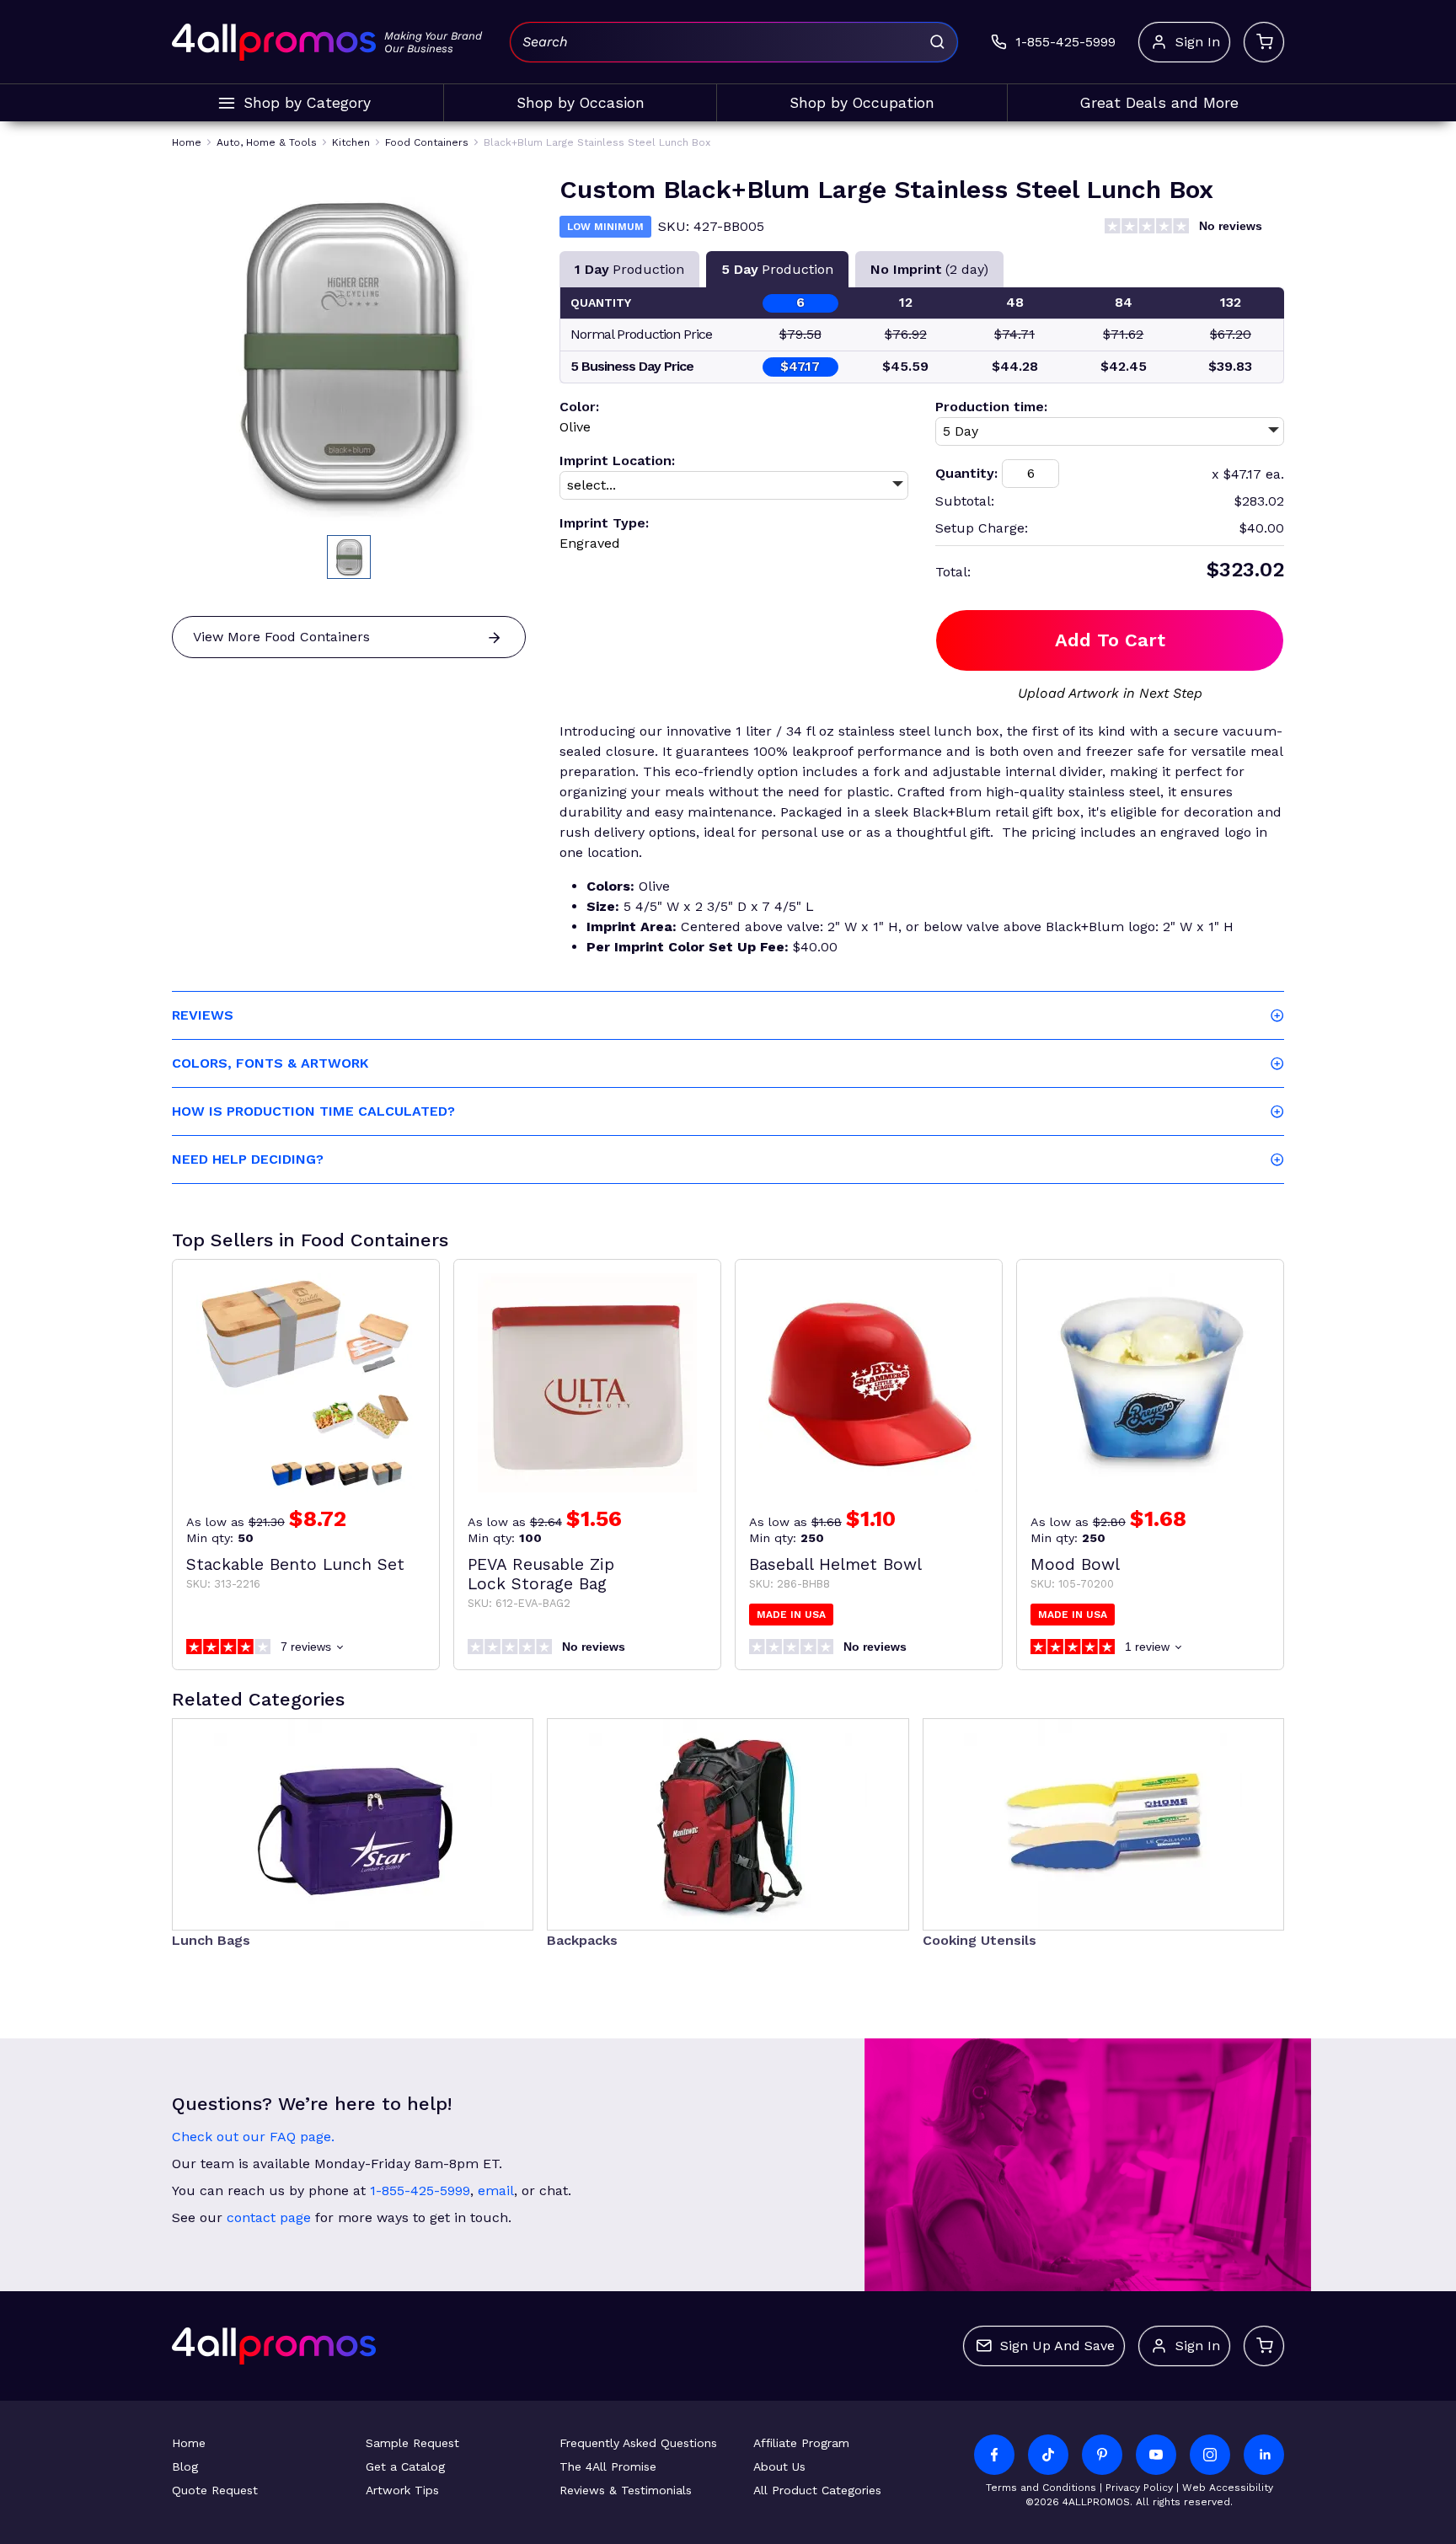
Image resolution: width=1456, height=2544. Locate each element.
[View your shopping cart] (1264, 42)
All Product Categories (817, 2490)
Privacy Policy (1139, 2488)
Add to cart (1110, 640)
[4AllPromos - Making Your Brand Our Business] (274, 42)
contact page (269, 2217)
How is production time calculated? (313, 1111)
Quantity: (966, 473)
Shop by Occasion (581, 103)
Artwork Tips (402, 2490)
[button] (349, 557)
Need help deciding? (248, 1159)
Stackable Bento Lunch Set (295, 1564)
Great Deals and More (1159, 103)
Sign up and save (1057, 2346)
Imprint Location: (617, 461)
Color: (579, 407)
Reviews (203, 1015)
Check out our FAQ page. (253, 2137)
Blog (185, 2466)
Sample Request (412, 2443)
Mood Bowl (1075, 1564)
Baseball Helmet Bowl (835, 1564)
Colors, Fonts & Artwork (270, 1063)
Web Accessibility (1228, 2488)
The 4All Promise (608, 2466)
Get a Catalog (405, 2466)
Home (189, 2443)
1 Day (629, 269)
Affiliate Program (801, 2443)
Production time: (991, 407)
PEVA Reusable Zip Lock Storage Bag (541, 1574)
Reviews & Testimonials (626, 2490)
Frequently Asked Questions (638, 2443)
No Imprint (929, 269)
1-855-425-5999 (420, 2191)
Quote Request (215, 2490)
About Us (779, 2466)
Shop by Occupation (862, 103)
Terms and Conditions (1041, 2488)
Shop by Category (307, 103)
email (496, 2191)
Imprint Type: (604, 523)
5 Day (777, 269)
